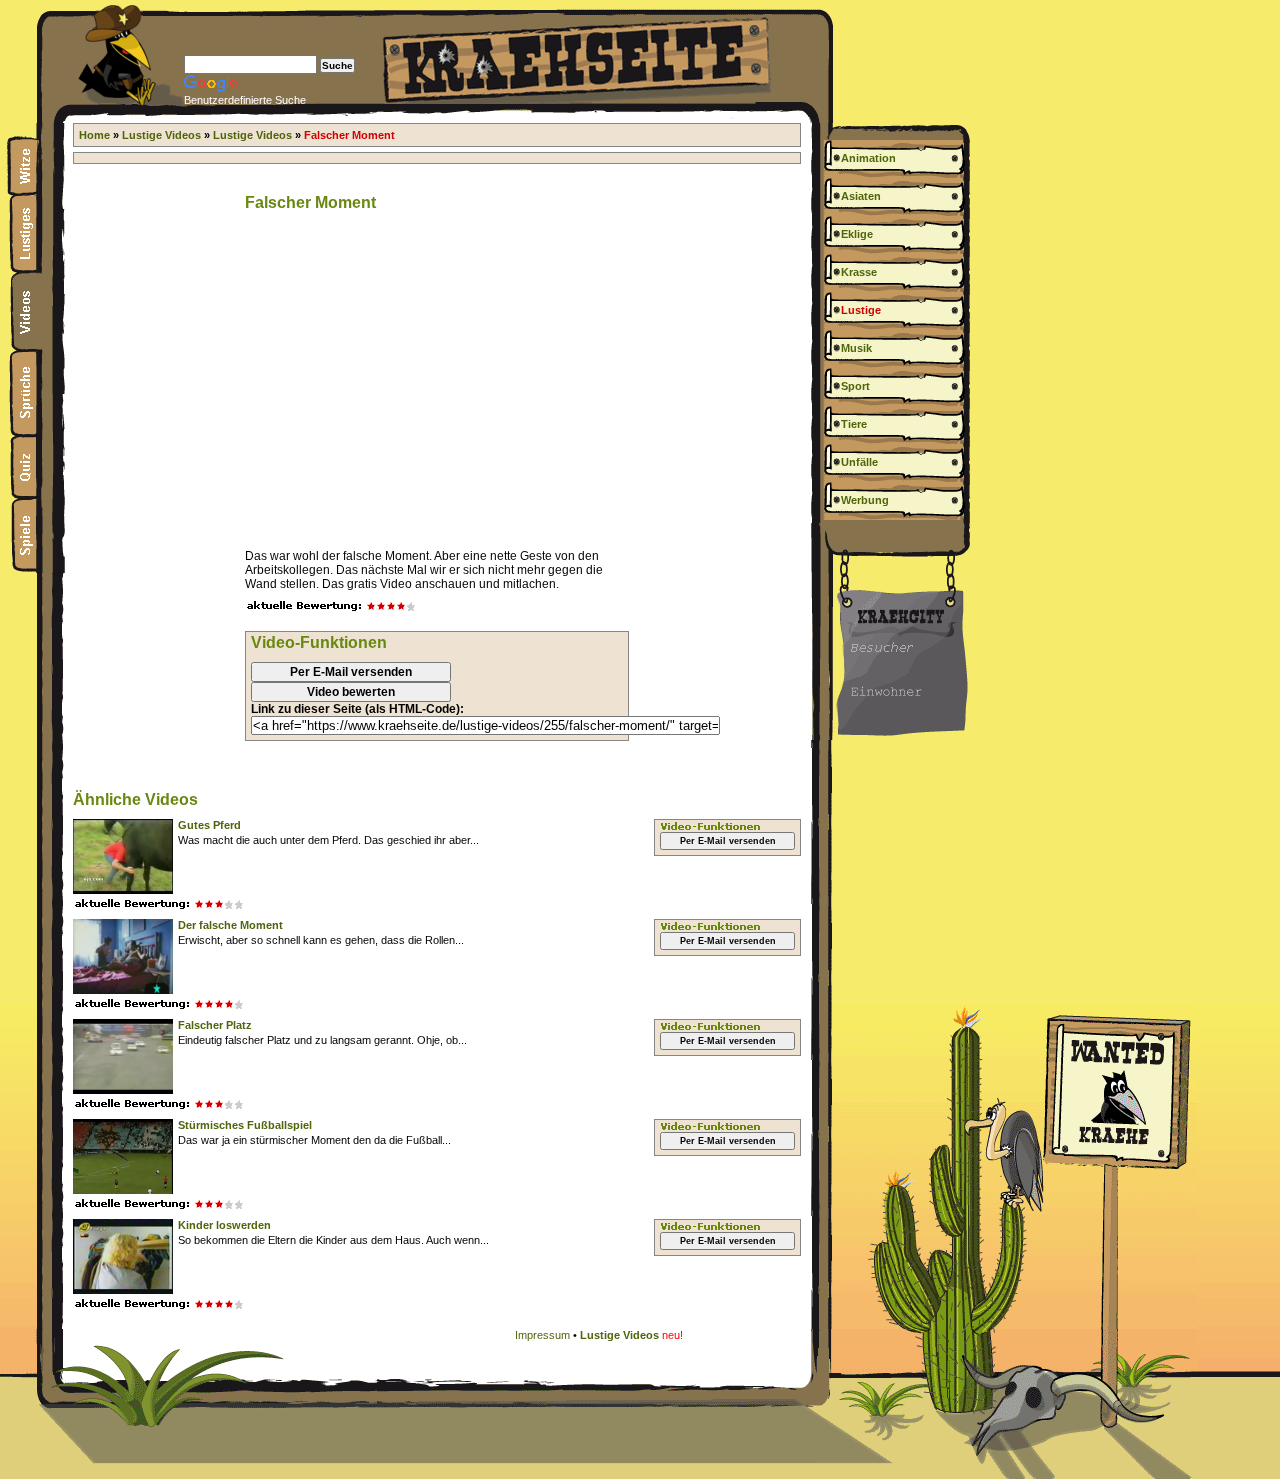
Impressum (542, 1335)
